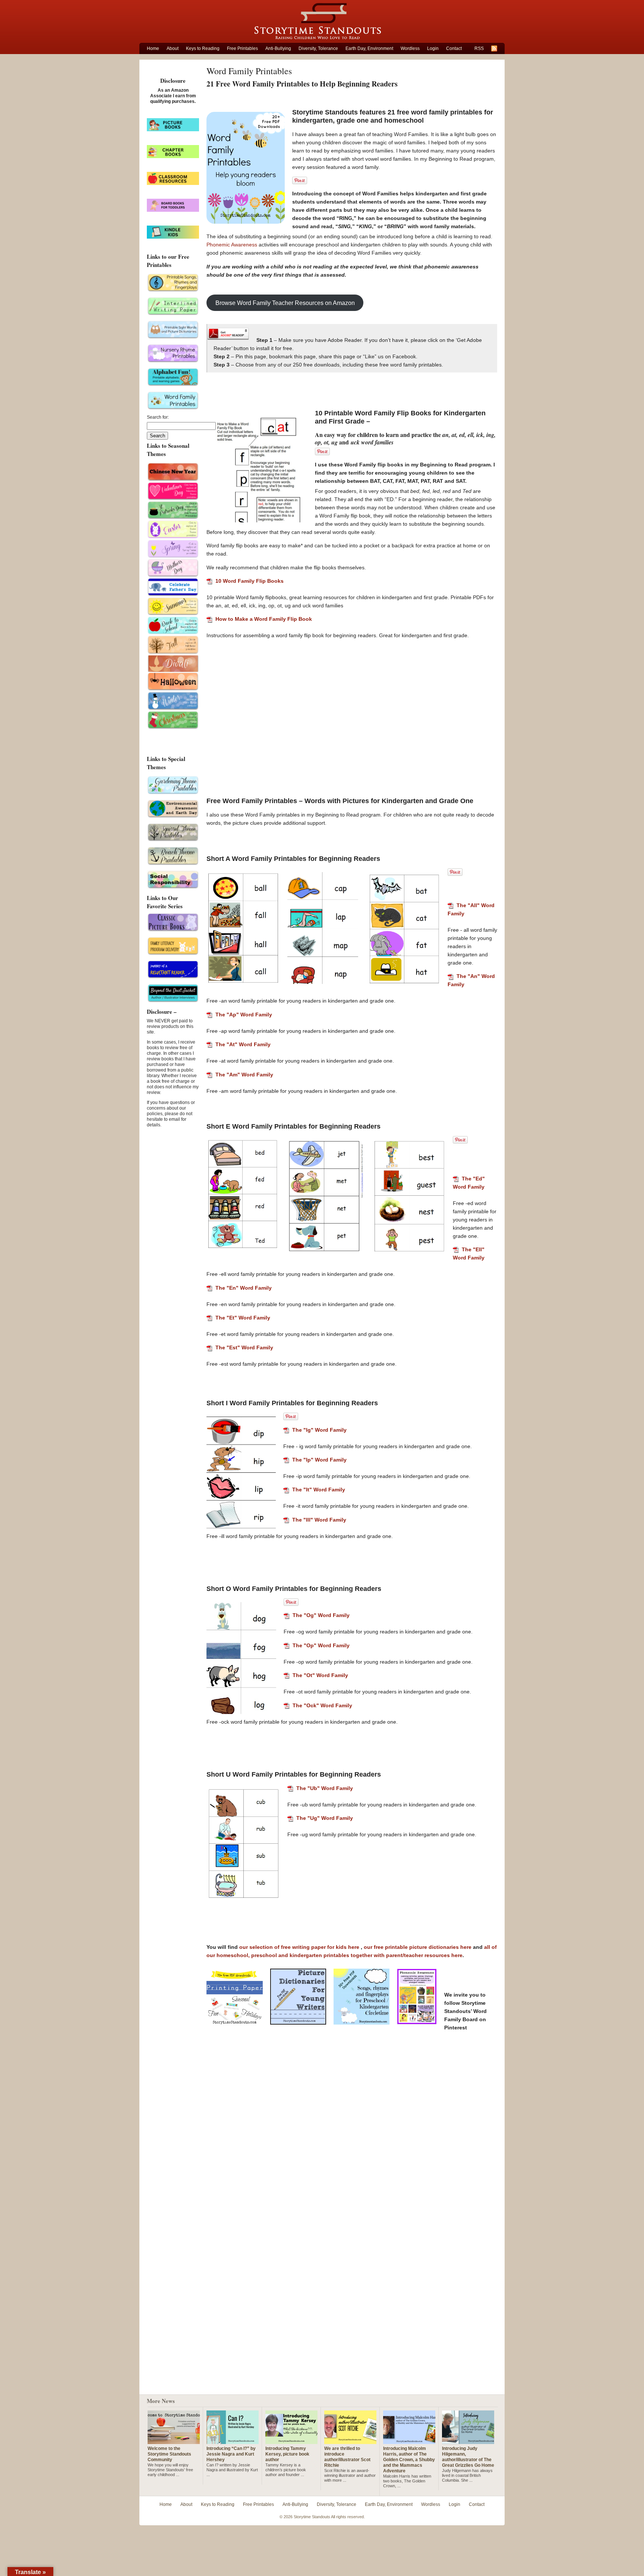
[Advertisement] (352, 697)
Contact (454, 48)
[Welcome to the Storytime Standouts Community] (174, 2441)
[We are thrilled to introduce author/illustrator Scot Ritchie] (350, 2441)
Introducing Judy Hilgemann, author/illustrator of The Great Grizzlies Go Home (468, 2457)
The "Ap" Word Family (244, 1015)
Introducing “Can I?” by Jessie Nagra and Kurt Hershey (231, 2454)
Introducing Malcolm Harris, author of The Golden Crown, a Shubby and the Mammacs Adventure (409, 2460)
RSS (479, 48)
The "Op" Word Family (321, 1645)
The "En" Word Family (244, 1288)
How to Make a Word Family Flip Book (264, 619)
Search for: (158, 417)
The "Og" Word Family (321, 1615)
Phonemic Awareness (233, 245)
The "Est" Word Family (244, 1347)
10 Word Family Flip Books (250, 581)
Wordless (410, 48)
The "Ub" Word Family (325, 1788)
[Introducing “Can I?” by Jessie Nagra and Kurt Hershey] (233, 2441)
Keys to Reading (203, 48)
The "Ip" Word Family (319, 1460)
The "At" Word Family (243, 1044)
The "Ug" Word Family (325, 1818)
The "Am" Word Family (244, 1075)
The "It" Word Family (319, 1490)
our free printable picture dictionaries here (418, 1947)
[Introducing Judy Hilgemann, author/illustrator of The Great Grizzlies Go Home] (468, 2441)
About (173, 48)
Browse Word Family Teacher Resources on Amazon (285, 303)
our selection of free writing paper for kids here (300, 1947)
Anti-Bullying (278, 48)
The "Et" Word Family (243, 1318)
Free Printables (242, 48)
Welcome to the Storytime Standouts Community (169, 2454)
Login (433, 48)
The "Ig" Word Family (319, 1430)
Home (153, 48)
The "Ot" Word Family (320, 1675)
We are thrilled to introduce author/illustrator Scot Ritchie (347, 2457)
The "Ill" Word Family (319, 1520)
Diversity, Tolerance (318, 48)
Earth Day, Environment (369, 48)
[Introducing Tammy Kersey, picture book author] (291, 2441)
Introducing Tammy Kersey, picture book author (287, 2454)
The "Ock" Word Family (322, 1705)
